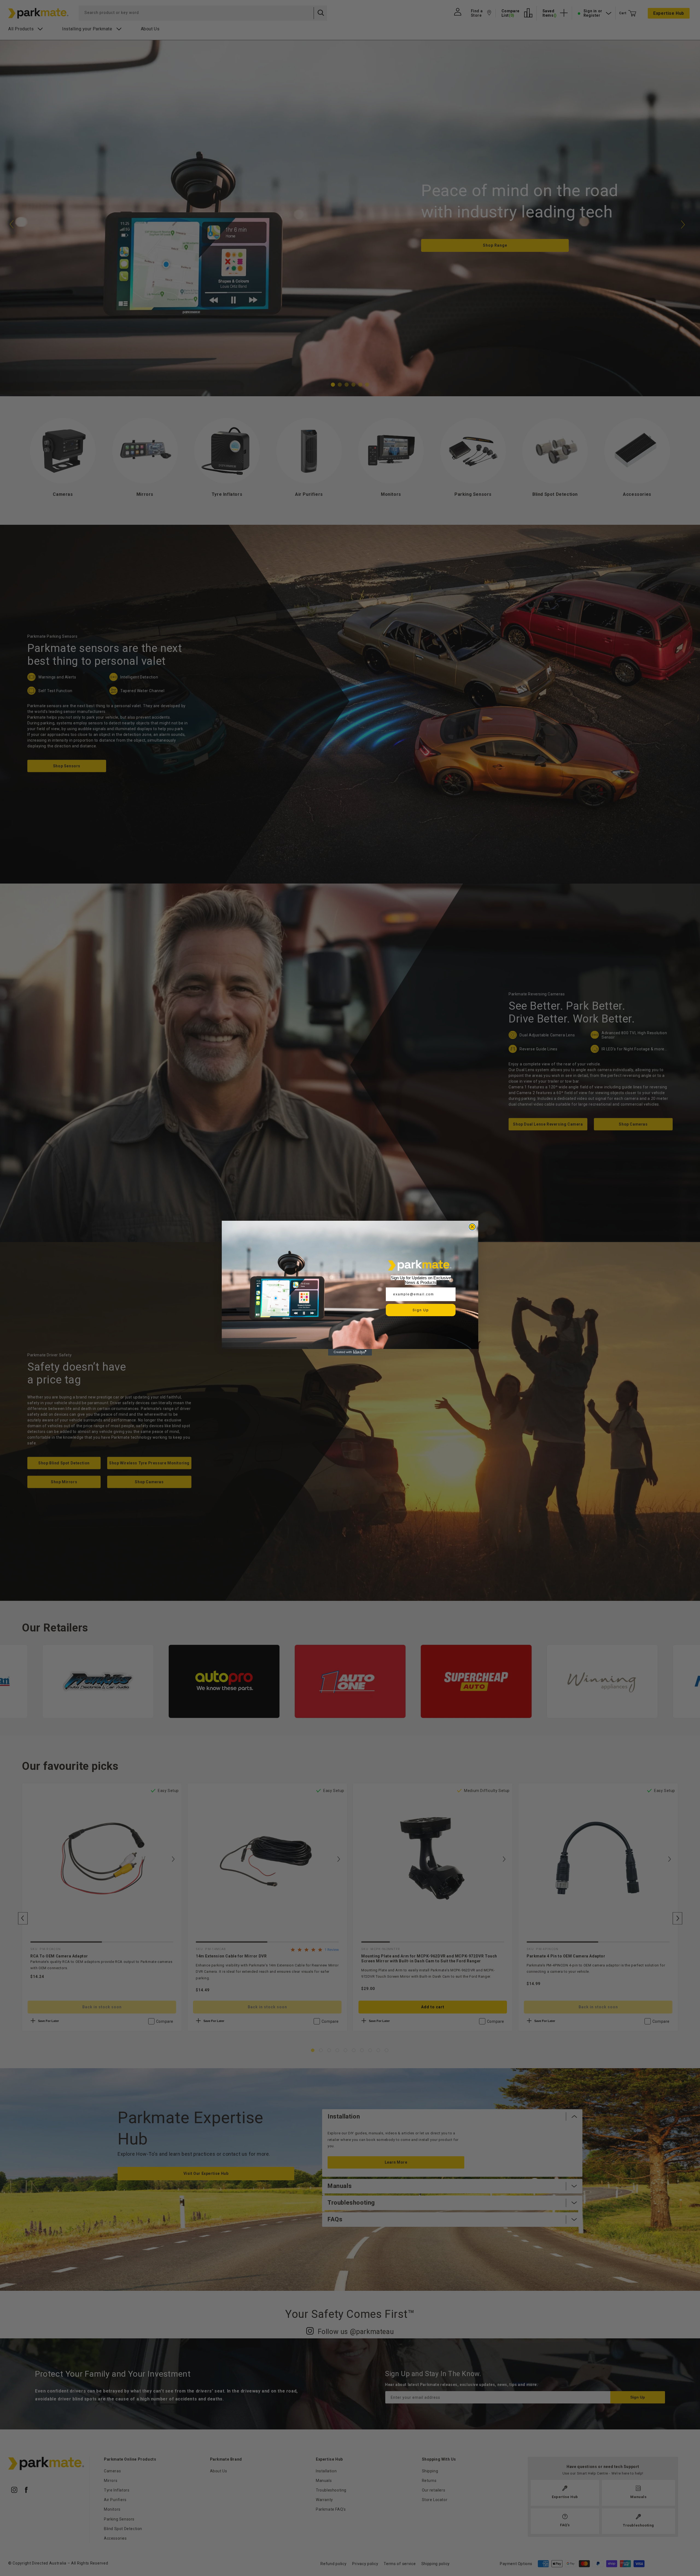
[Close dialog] (472, 1227)
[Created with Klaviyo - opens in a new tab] (350, 1352)
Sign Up (421, 1310)
